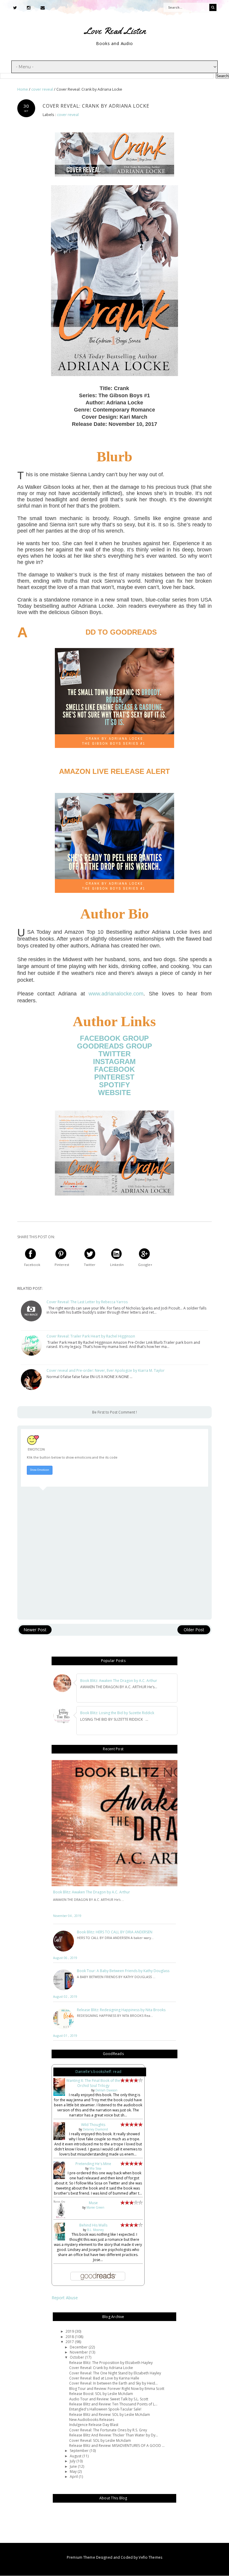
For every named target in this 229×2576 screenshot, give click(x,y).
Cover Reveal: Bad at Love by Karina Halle (104, 2378)
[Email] (43, 8)
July (73, 2461)
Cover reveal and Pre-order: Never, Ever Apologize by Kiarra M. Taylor (106, 1371)
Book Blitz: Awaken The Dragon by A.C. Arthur (92, 1892)
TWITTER (114, 1054)
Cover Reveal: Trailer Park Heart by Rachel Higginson (91, 1336)
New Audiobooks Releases (92, 2420)
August (76, 2456)
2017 (70, 2342)
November (79, 2352)
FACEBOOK (114, 1069)
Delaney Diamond (95, 2129)
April (74, 2477)
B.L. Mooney (95, 2230)
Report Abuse (65, 2298)
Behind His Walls (93, 2225)
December (79, 2347)
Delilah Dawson (106, 2090)
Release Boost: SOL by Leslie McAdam (101, 2394)
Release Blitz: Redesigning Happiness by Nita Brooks (121, 2010)
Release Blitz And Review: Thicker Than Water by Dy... (114, 2435)
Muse (93, 2203)
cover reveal (68, 115)
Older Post (194, 1630)
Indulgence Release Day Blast (94, 2425)
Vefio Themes (150, 2557)
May (74, 2471)
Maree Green (95, 2207)
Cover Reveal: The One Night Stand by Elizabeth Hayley (115, 2373)
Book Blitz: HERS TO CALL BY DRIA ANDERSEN (115, 1932)
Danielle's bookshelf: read (98, 2072)
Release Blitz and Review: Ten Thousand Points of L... (113, 2404)
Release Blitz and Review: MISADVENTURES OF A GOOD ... (117, 2446)
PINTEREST (114, 1077)
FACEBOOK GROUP (114, 1038)
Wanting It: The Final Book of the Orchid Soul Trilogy (93, 2083)
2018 (70, 2337)
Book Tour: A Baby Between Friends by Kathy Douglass (123, 1971)
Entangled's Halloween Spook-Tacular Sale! (105, 2409)
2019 (70, 2331)
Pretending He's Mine (93, 2164)
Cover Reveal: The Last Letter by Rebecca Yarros (87, 1302)
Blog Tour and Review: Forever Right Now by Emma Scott (117, 2389)
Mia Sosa (95, 2168)
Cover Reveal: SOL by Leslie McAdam (100, 2440)
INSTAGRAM (114, 1062)
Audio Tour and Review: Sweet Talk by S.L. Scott (109, 2399)
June (74, 2466)
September (80, 2451)
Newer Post (35, 1630)
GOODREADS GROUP (114, 1046)
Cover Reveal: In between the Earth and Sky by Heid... (113, 2383)
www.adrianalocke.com (116, 994)
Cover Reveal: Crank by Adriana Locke (101, 2368)
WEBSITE (114, 1093)
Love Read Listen (115, 31)
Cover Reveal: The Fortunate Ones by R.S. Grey (108, 2430)
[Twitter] (15, 8)
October (77, 2357)
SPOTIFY (114, 1085)
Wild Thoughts (93, 2125)
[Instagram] (29, 8)
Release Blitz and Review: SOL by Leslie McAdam (110, 2415)
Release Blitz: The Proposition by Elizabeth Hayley (111, 2363)
